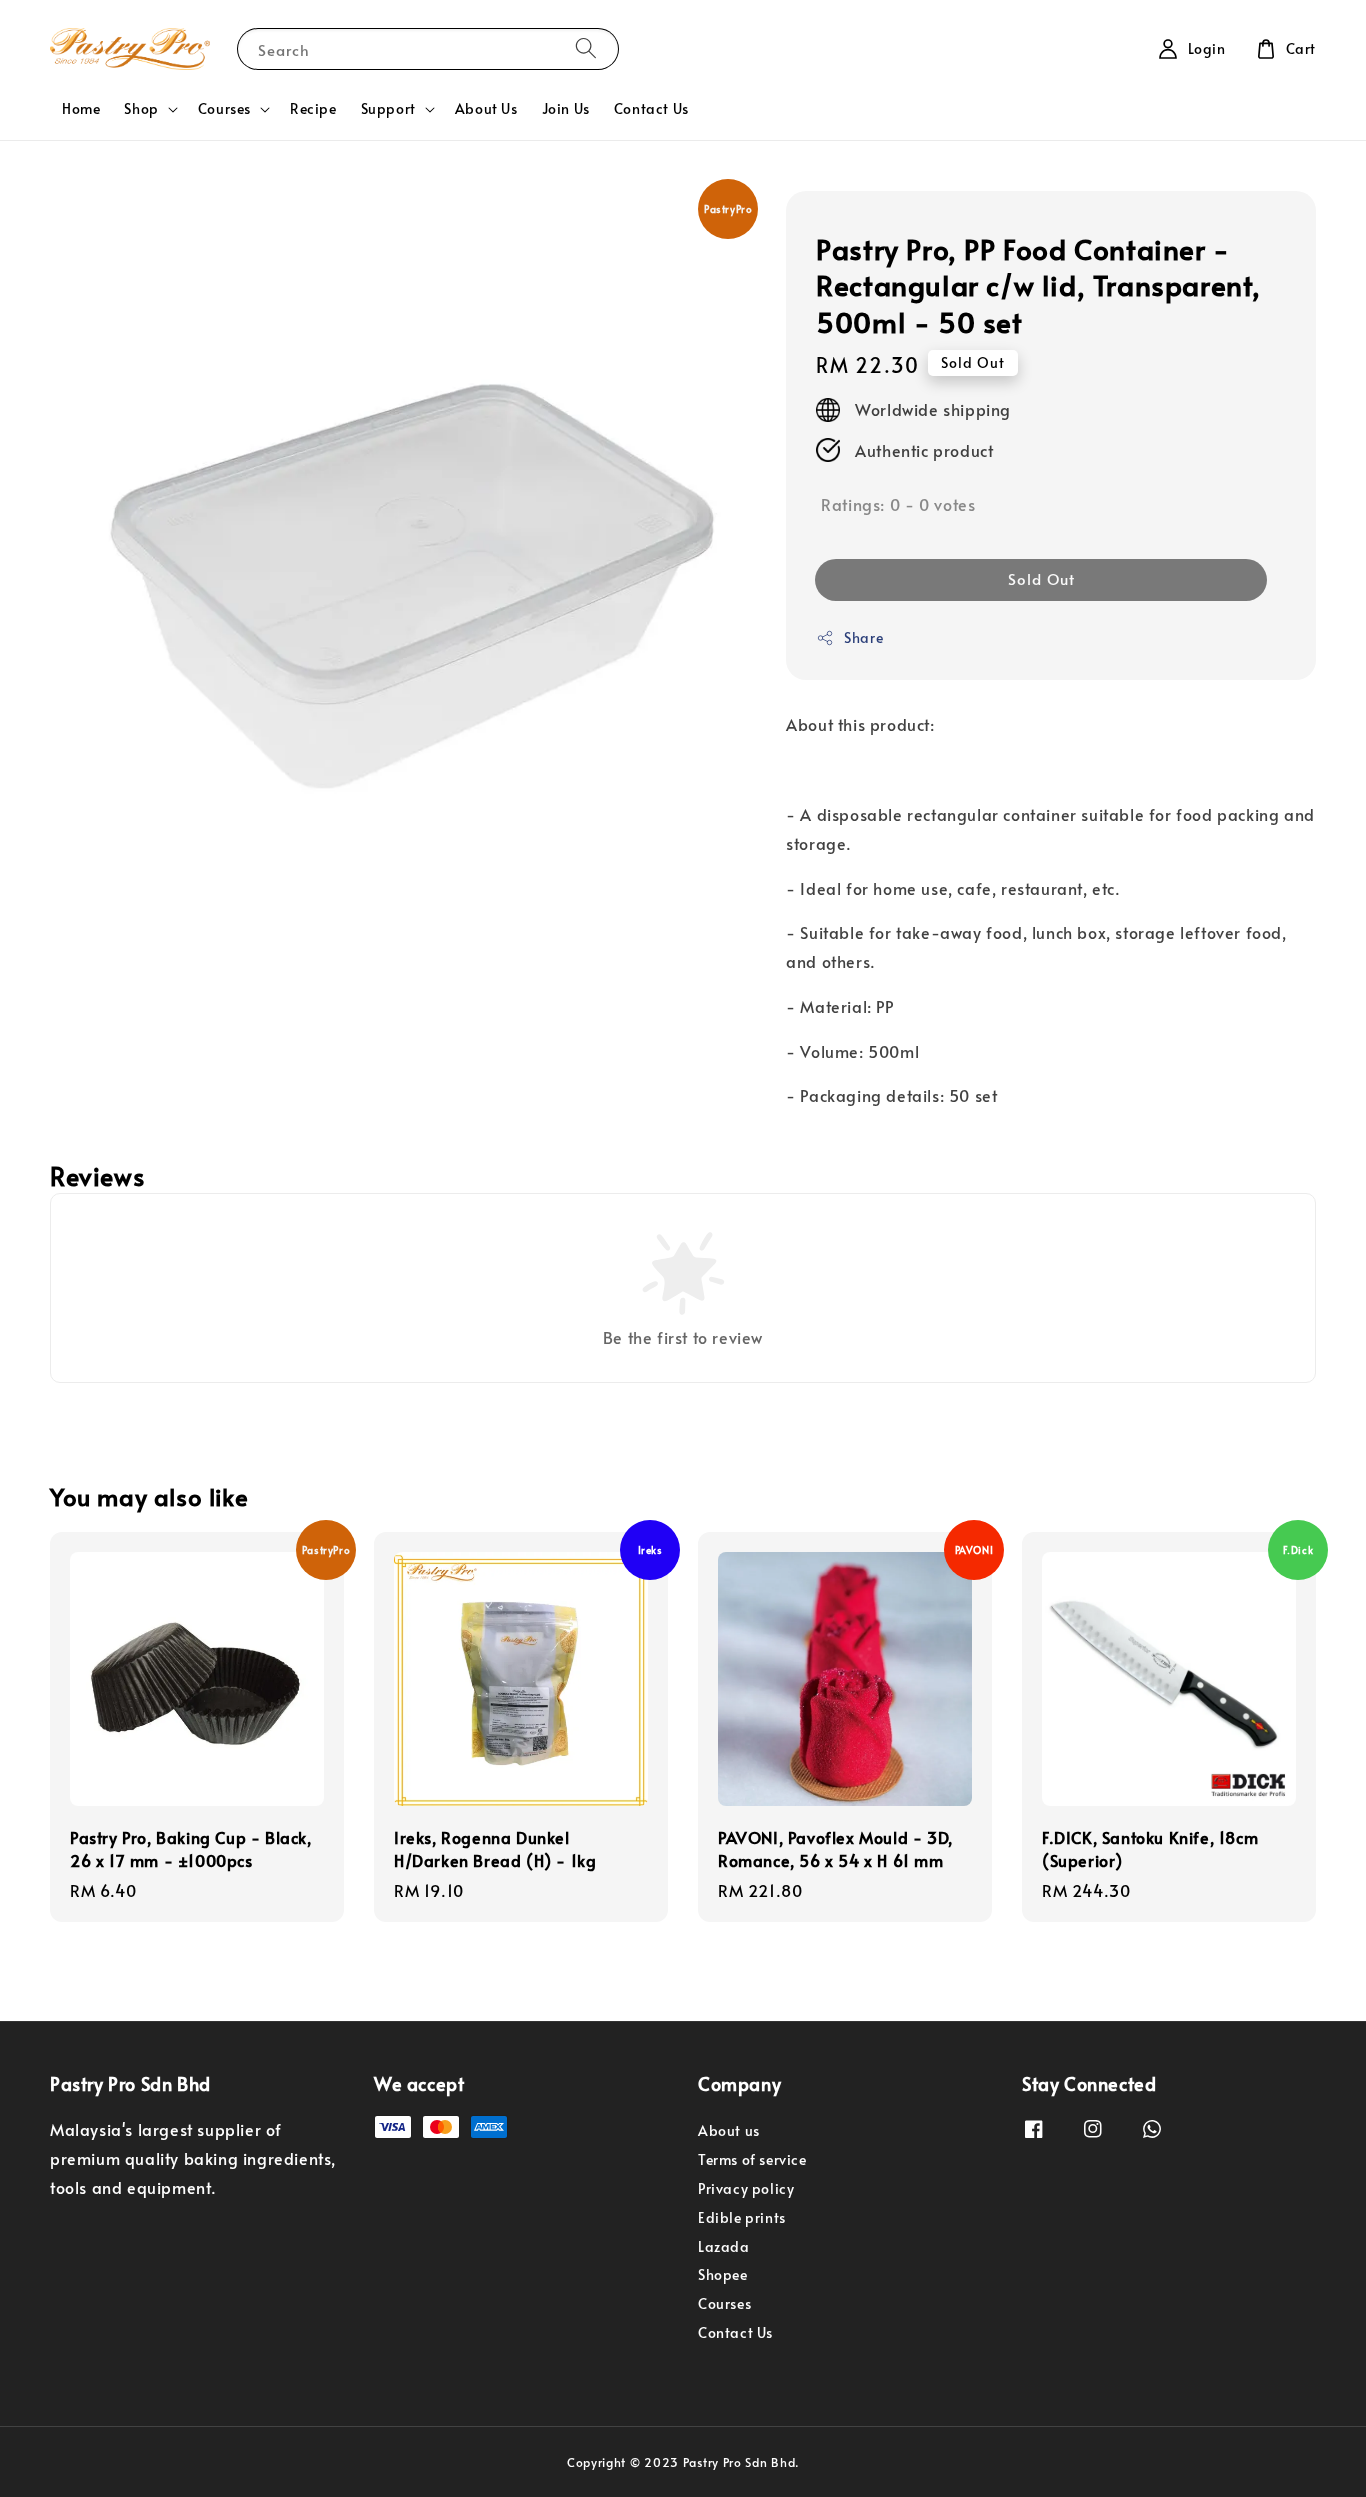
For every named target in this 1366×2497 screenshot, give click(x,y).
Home (81, 108)
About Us (486, 108)
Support (388, 109)
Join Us (566, 108)
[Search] (586, 48)
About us (729, 2131)
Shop (141, 109)
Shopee (723, 2274)
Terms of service (752, 2159)
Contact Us (651, 108)
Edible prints (742, 2217)
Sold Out (1041, 578)
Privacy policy (746, 2188)
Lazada (724, 2246)
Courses (224, 109)
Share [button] (863, 637)
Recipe (313, 108)
